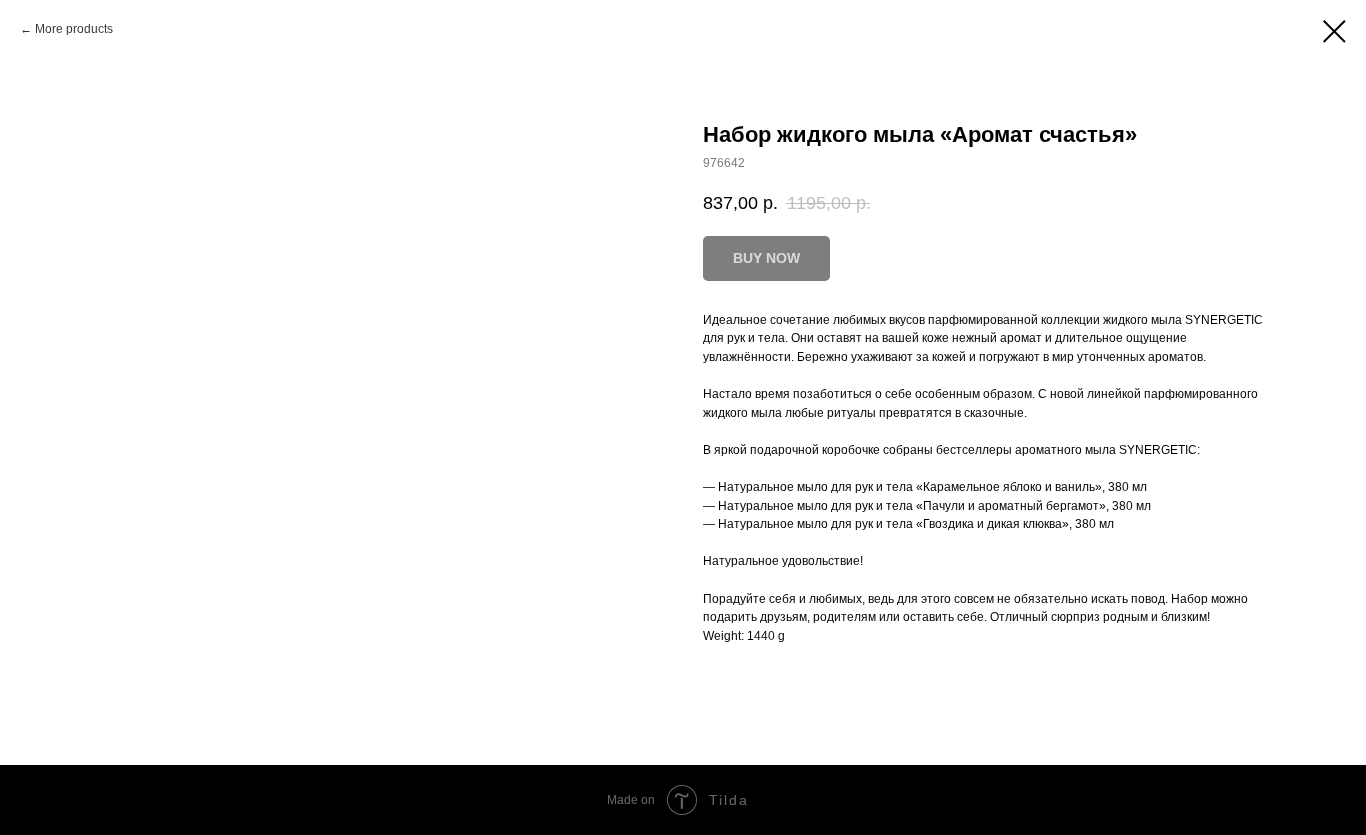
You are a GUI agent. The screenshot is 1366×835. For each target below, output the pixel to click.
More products (74, 29)
